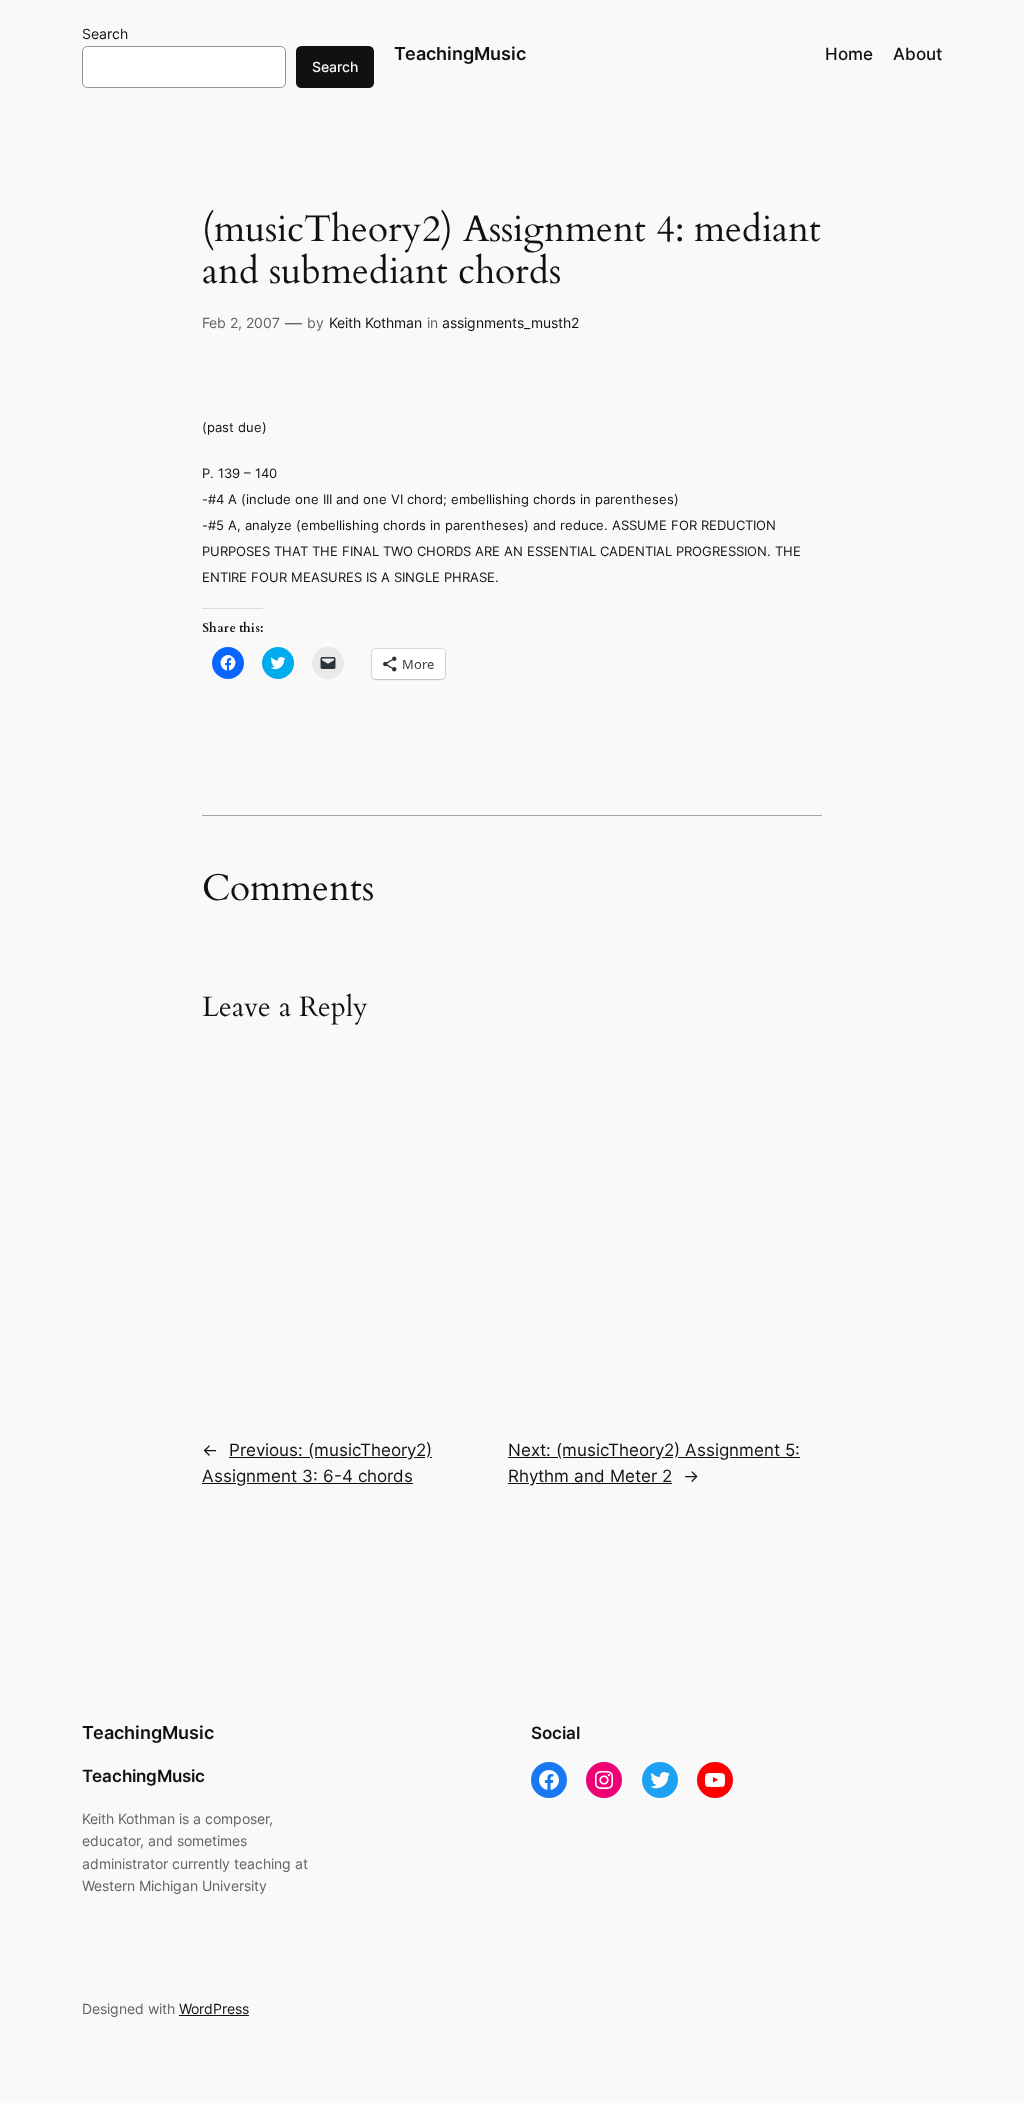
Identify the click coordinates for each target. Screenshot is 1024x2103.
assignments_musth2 (510, 322)
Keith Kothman (375, 322)
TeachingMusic (460, 53)
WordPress (214, 2008)
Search (105, 33)
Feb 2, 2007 (241, 322)
